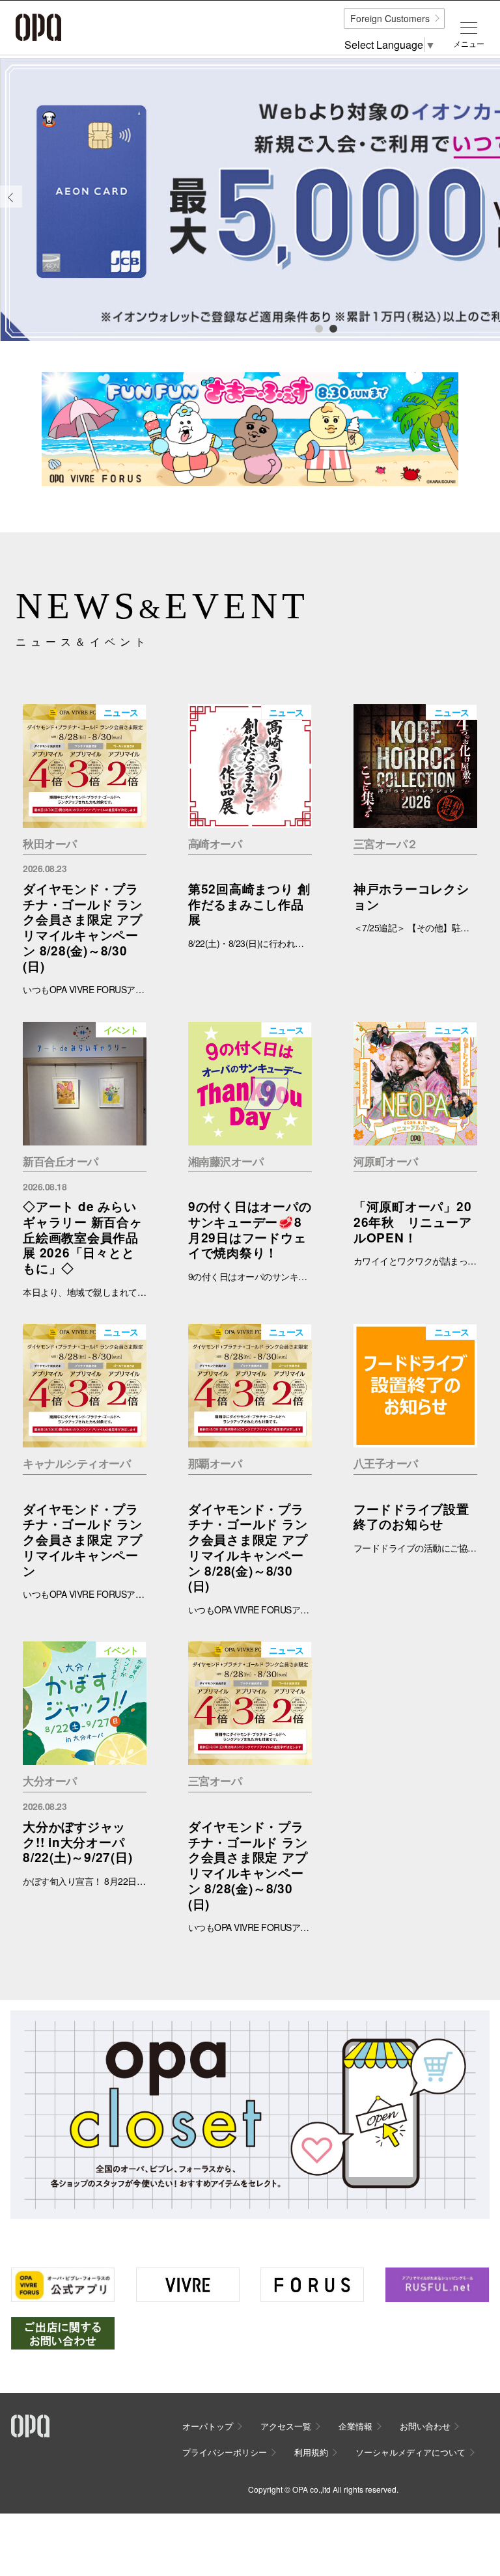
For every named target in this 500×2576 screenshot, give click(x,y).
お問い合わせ (425, 2426)
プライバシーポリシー (225, 2452)
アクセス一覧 (286, 2426)
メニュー (469, 44)
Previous (11, 207)
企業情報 (355, 2426)
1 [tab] (318, 328)
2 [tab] (333, 328)
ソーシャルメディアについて (410, 2452)
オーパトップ (208, 2426)
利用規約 (311, 2452)
